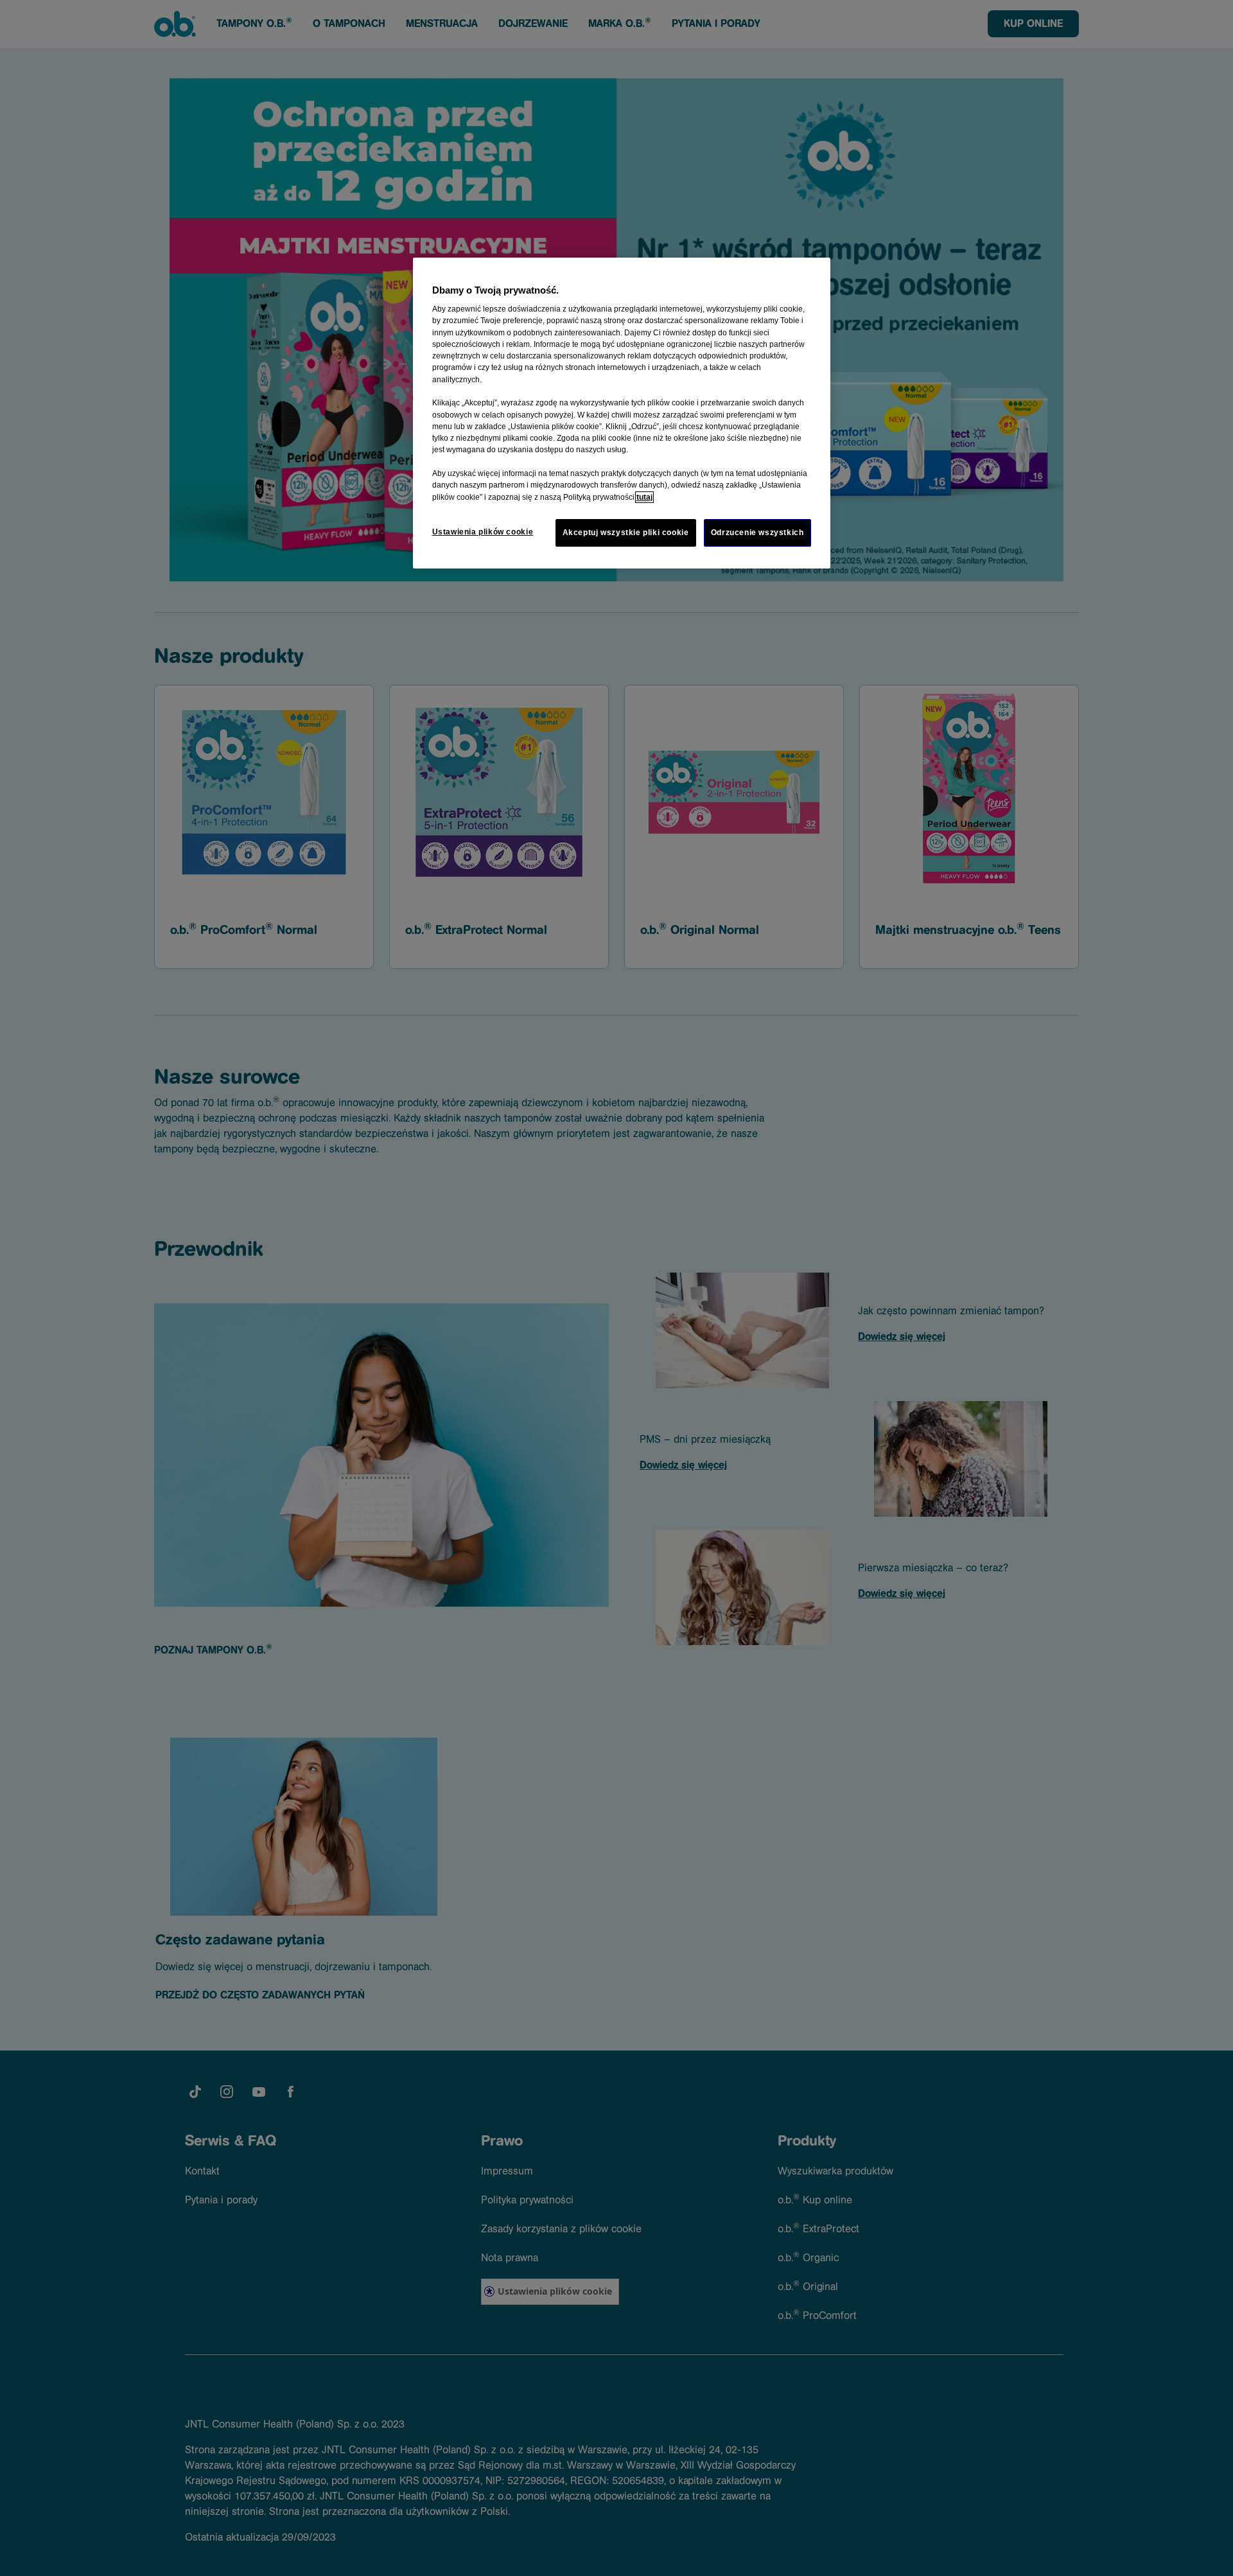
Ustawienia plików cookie (483, 532)
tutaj (644, 497)
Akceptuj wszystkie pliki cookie (626, 533)
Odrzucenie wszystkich (757, 533)
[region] (622, 413)
